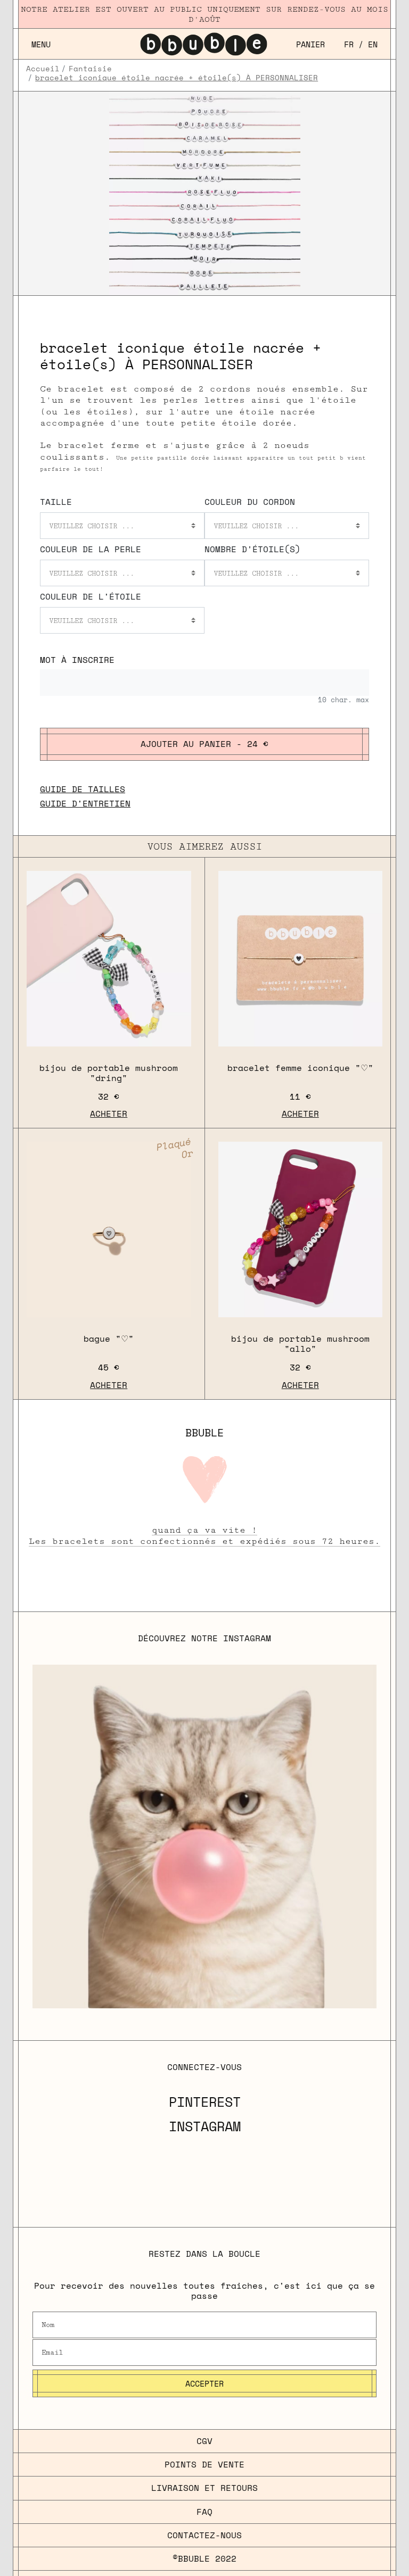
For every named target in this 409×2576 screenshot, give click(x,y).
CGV (204, 2441)
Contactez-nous (204, 2535)
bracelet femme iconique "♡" (300, 1068)
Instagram (205, 2126)
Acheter (109, 1114)
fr (349, 44)
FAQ (204, 2512)
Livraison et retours (204, 2488)
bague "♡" (109, 1339)
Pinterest (205, 2102)
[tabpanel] (205, 194)
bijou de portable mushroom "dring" (109, 1073)
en (373, 44)
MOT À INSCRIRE (77, 660)
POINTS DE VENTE (204, 2464)
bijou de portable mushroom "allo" (300, 1344)
